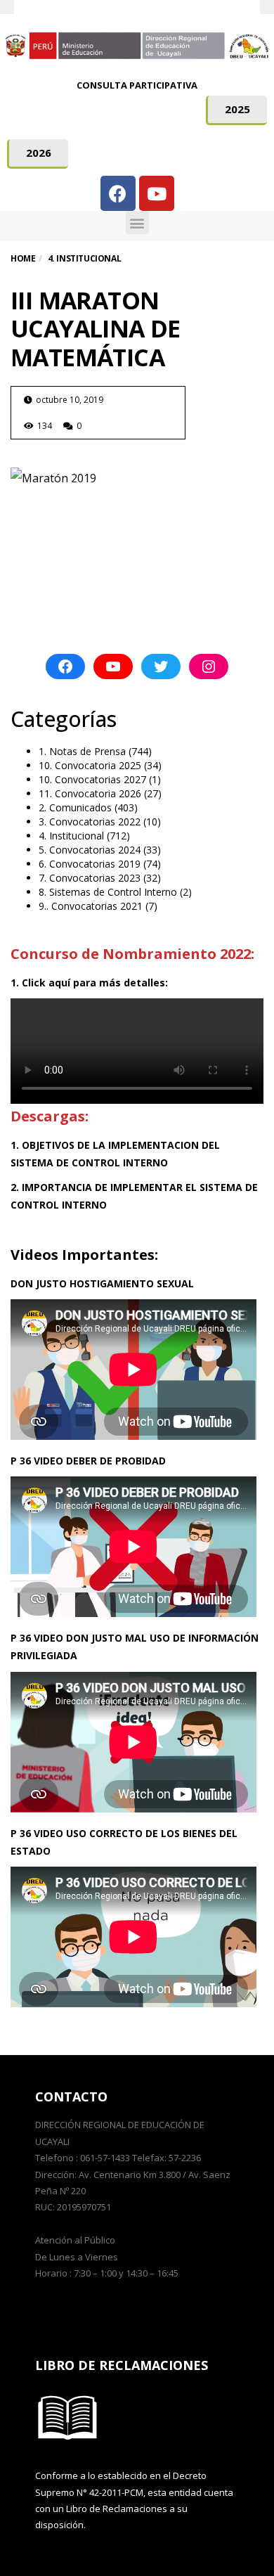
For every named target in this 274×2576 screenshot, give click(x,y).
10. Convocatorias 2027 (92, 779)
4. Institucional (71, 836)
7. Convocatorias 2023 (90, 878)
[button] (236, 110)
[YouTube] (113, 666)
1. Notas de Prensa (82, 751)
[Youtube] (157, 193)
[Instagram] (209, 666)
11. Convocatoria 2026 (90, 793)
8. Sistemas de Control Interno (108, 892)
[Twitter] (161, 666)
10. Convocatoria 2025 (90, 765)
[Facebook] (118, 193)
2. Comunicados (75, 807)
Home (23, 258)
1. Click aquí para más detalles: (89, 983)
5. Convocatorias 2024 (90, 850)
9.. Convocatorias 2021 (91, 906)
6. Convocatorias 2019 (90, 864)
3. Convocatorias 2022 (90, 822)
